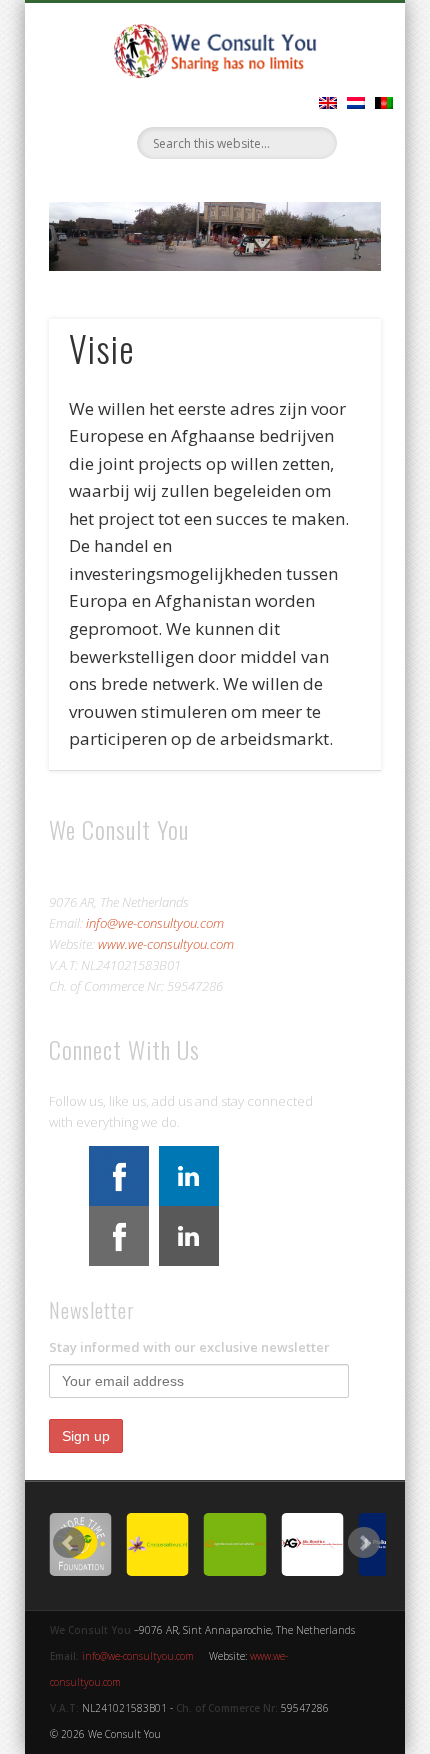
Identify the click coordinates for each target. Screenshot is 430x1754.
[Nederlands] (356, 103)
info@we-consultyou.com (155, 923)
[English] (328, 103)
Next (364, 1543)
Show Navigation (381, 179)
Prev (69, 1543)
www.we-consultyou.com (166, 944)
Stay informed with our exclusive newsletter (189, 1347)
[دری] (384, 103)
